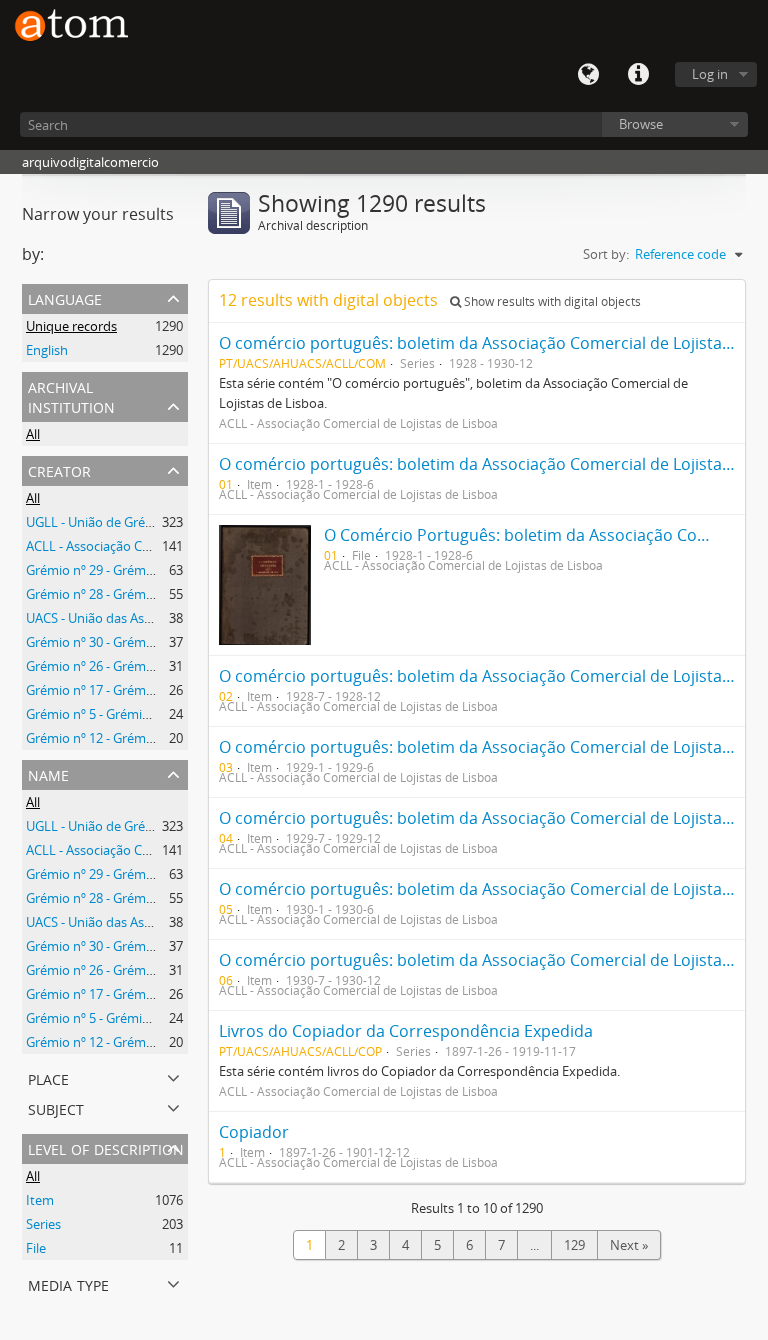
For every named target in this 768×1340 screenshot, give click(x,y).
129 (574, 1245)
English (47, 350)
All (33, 434)
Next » (629, 1245)
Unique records (71, 326)
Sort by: (606, 254)
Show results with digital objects (551, 301)
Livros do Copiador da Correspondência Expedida (406, 1031)
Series (43, 1224)
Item (40, 1200)
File (36, 1248)
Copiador (254, 1132)
